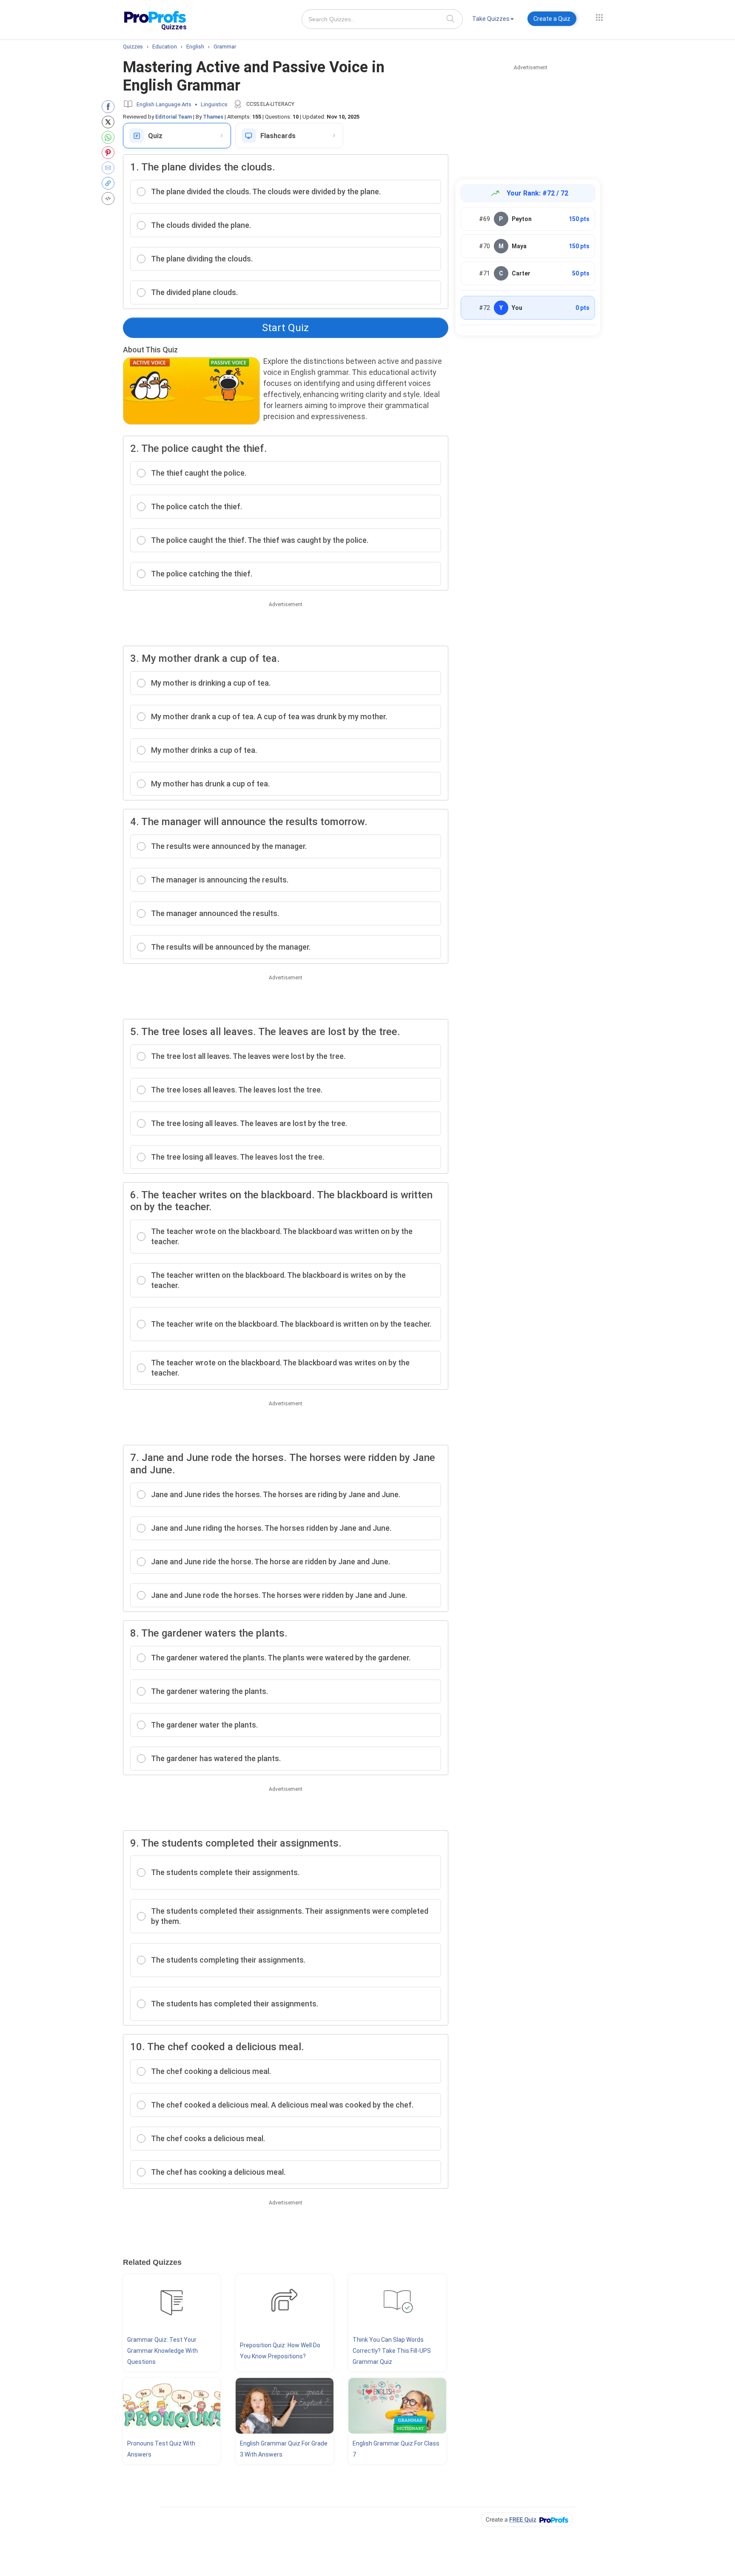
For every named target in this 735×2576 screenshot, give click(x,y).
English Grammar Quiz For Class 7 (396, 2449)
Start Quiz (285, 328)
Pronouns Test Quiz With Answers (161, 2449)
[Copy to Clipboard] (110, 183)
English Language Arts (164, 104)
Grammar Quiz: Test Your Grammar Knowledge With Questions (162, 2351)
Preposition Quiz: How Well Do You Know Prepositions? (280, 2351)
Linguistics (214, 104)
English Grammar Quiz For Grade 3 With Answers (284, 2449)
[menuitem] (493, 20)
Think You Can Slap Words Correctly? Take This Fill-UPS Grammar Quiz (392, 2351)
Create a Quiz (552, 19)
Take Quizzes (491, 19)
